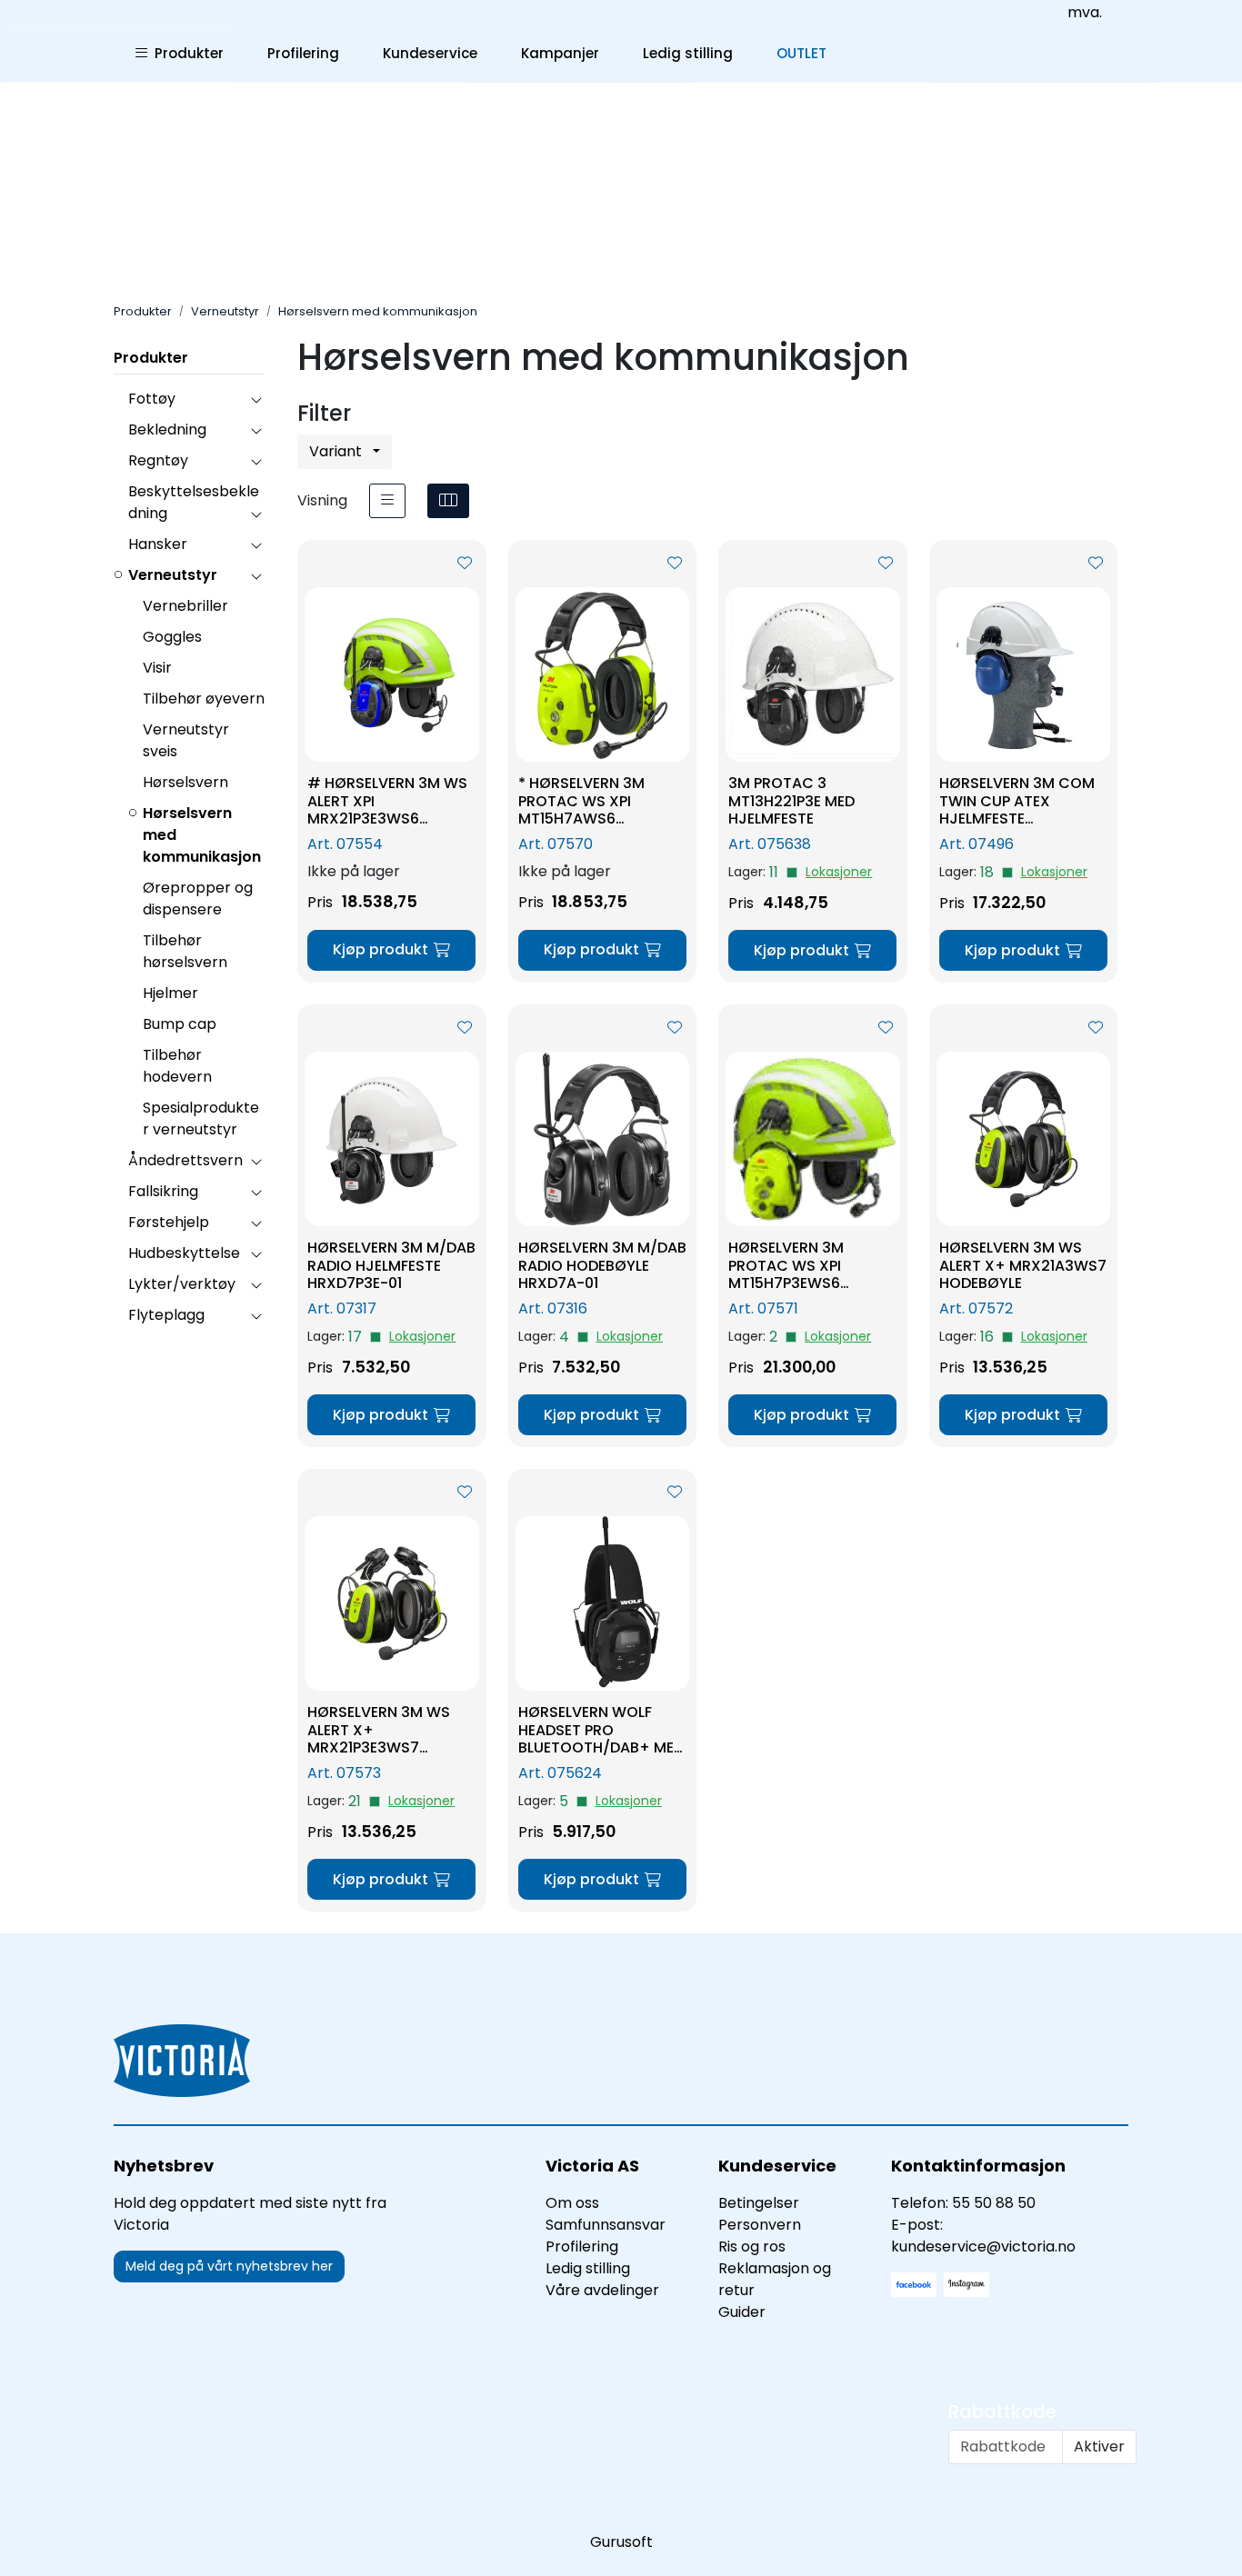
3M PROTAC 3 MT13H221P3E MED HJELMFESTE (791, 801)
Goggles (172, 637)
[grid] (448, 501)
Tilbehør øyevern (204, 699)
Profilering (303, 53)
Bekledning (167, 429)
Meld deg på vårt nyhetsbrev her (229, 2266)
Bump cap (180, 1024)
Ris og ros (752, 2247)
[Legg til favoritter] (465, 564)
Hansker (158, 544)
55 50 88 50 (994, 2203)
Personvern (760, 2225)
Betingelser (759, 2203)
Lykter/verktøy (182, 1284)
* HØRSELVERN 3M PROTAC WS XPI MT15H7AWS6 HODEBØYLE (581, 801)
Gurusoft (621, 2542)
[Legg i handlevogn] (391, 950)
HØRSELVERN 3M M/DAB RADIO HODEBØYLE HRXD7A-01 (602, 1265)
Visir (157, 668)
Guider (742, 2312)
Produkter (185, 53)
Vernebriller (185, 606)
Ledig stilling (688, 53)
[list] (387, 501)
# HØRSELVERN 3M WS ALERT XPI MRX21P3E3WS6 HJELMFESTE (387, 801)
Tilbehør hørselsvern (185, 951)
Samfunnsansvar (606, 2225)
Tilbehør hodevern (177, 1066)
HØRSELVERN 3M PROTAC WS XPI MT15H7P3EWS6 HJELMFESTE (786, 1265)
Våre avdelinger (602, 2290)
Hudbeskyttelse (184, 1253)
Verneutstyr (173, 575)
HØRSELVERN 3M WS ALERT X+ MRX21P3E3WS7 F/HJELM (379, 1730)
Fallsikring (163, 1191)
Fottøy (152, 399)
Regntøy (158, 460)
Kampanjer (560, 53)
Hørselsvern (185, 782)
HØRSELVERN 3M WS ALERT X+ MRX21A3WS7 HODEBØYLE (1023, 1265)
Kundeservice (430, 53)
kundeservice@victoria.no (983, 2247)
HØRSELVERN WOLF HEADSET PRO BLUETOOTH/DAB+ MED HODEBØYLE (601, 1730)
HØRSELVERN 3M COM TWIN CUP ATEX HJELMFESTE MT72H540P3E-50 (1017, 801)
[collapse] (256, 399)
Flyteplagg (166, 1315)
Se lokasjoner (839, 872)
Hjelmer (170, 993)
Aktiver (1099, 2446)
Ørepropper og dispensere (198, 899)
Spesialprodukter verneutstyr (201, 1118)
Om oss (572, 2203)
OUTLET (801, 53)
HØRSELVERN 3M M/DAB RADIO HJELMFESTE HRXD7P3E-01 (391, 1265)
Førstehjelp (169, 1222)
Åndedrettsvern (185, 1160)
